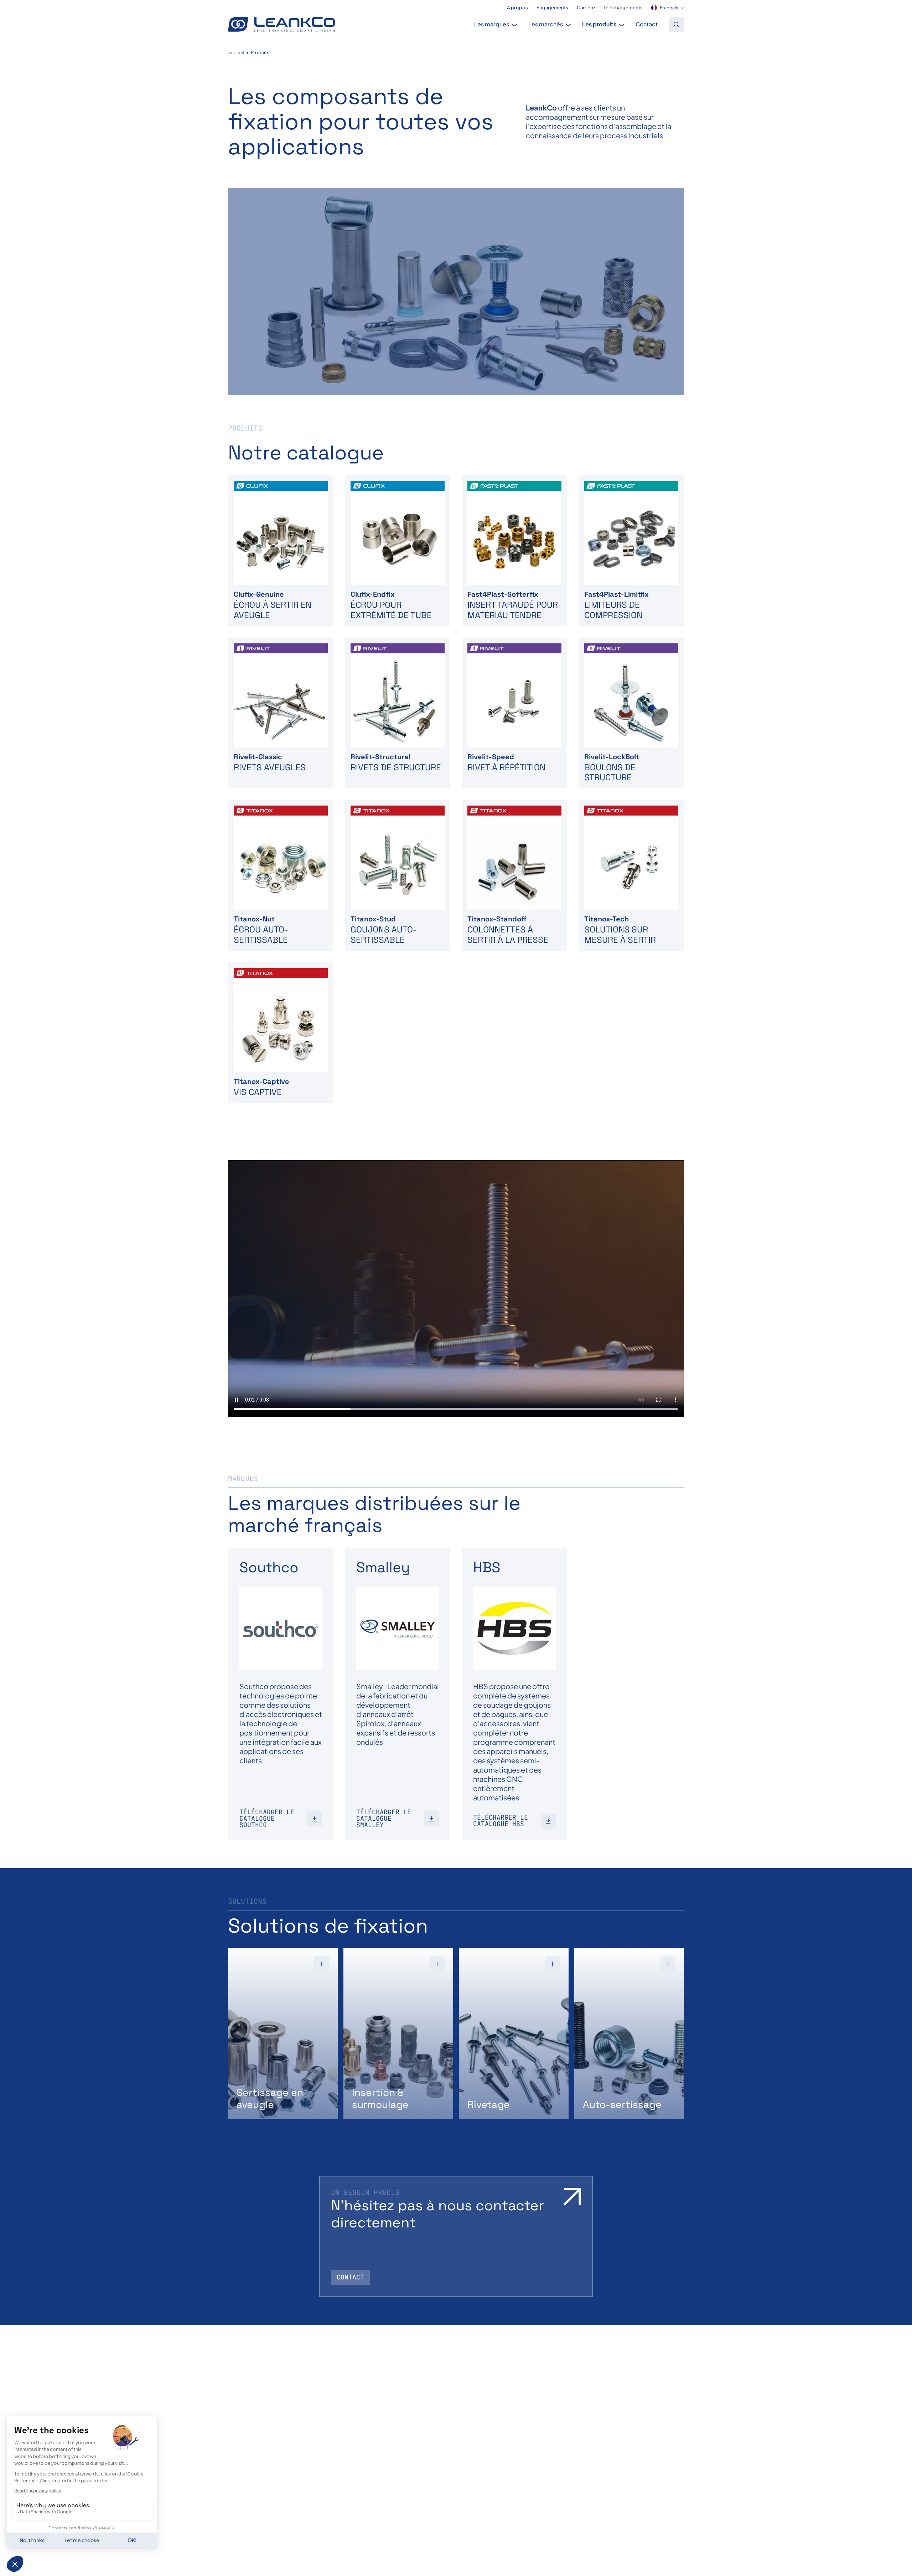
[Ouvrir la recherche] (677, 25)
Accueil (236, 52)
